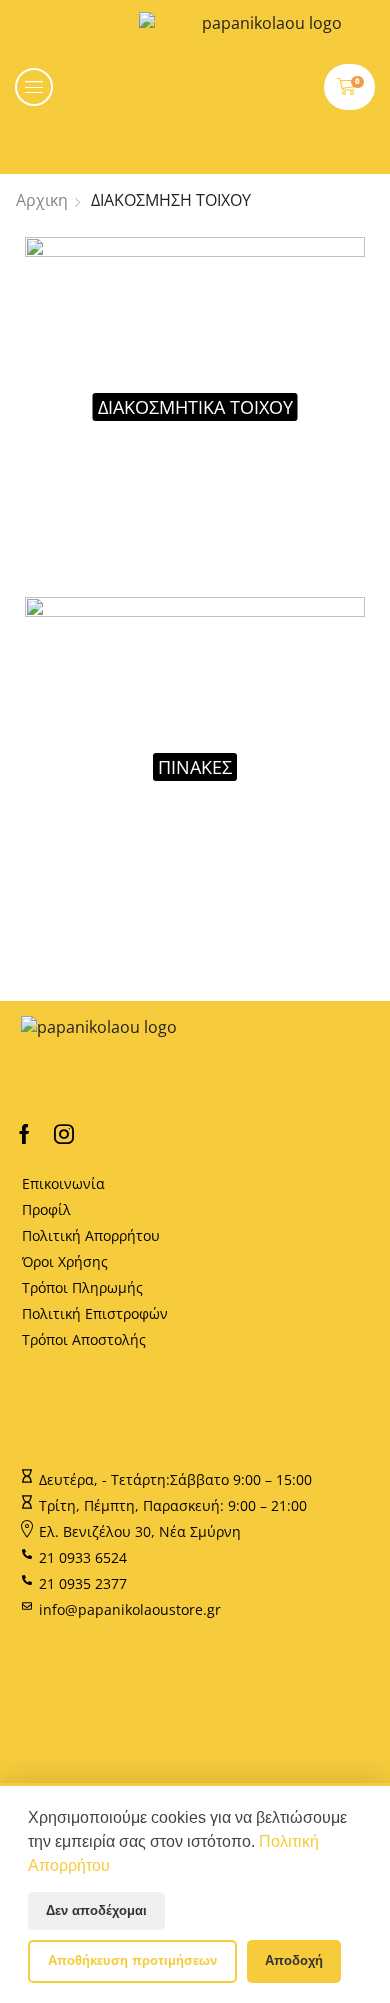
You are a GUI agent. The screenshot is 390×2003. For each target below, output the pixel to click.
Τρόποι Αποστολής (84, 1339)
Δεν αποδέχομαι (96, 1910)
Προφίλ (46, 1209)
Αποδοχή (294, 1960)
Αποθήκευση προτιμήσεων (132, 1960)
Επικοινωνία (63, 1183)
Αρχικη (42, 200)
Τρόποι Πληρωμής (82, 1287)
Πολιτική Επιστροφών (95, 1313)
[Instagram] (64, 1134)
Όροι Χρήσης (65, 1261)
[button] (34, 87)
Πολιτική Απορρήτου (91, 1235)
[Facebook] (24, 1134)
